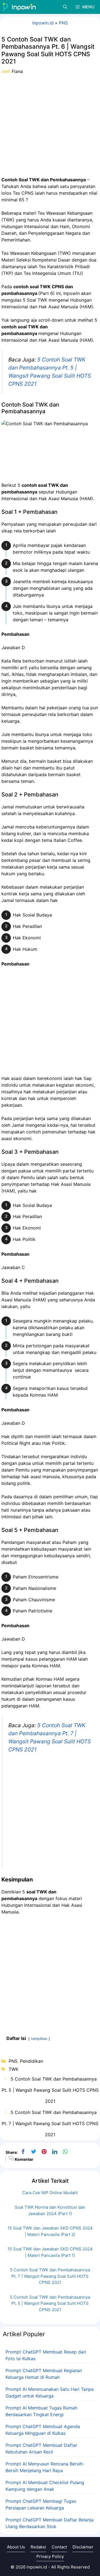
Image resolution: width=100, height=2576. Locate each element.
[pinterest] (44, 2152)
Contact (59, 2547)
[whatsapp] (65, 2152)
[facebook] (23, 2152)
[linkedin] (55, 2152)
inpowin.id (43, 23)
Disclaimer (83, 2547)
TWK (13, 2069)
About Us (16, 2547)
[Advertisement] (50, 125)
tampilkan (39, 2039)
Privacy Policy (50, 2556)
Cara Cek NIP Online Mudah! (50, 2193)
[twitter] (34, 2152)
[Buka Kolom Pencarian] (65, 7)
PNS (63, 23)
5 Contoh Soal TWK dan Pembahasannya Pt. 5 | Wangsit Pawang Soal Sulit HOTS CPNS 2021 (50, 2090)
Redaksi (38, 2547)
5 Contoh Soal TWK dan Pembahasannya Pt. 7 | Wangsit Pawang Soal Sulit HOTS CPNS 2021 (50, 2123)
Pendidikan (32, 2061)
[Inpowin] (19, 7)
